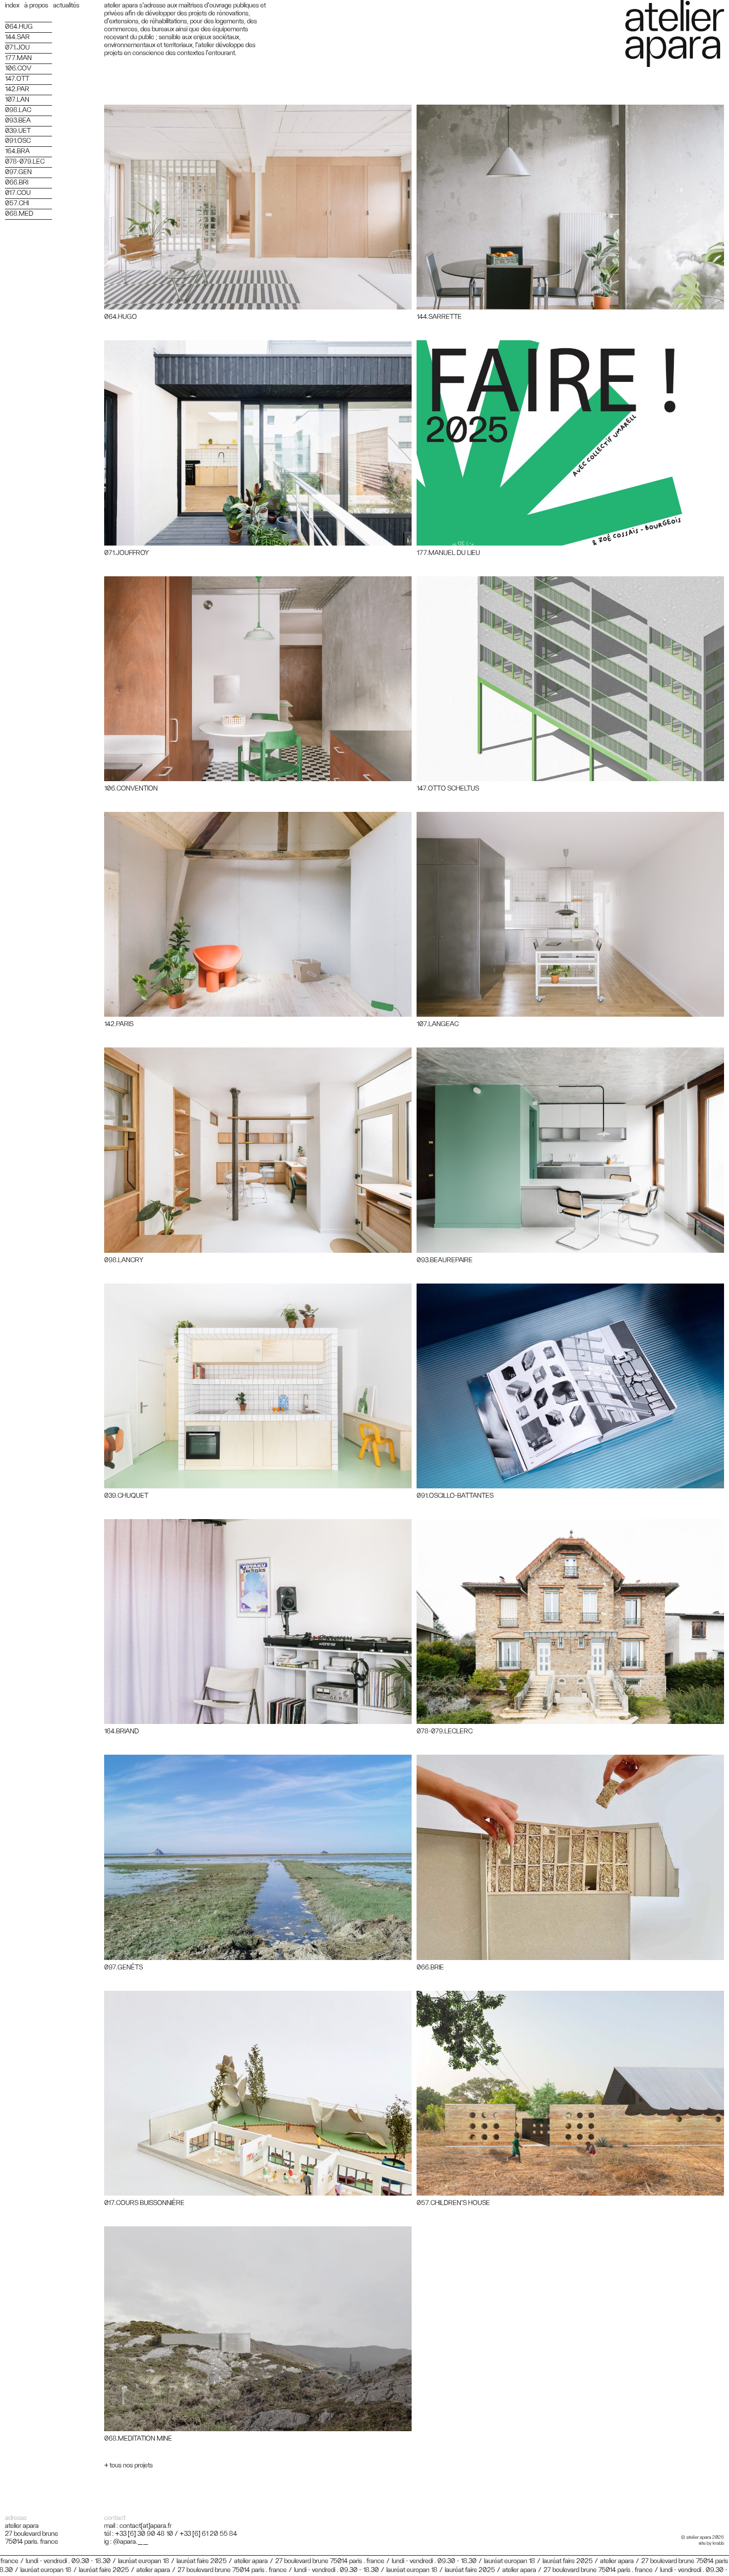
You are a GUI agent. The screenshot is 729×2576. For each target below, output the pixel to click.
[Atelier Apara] (675, 33)
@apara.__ (131, 2542)
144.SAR (17, 37)
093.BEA (18, 121)
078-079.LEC (25, 162)
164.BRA (17, 151)
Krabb (718, 2543)
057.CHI (17, 203)
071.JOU (17, 48)
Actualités (66, 5)
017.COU (18, 193)
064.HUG (19, 27)
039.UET (18, 131)
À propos (36, 5)
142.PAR (17, 89)
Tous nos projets (131, 2465)
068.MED (19, 214)
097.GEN (18, 172)
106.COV (18, 68)
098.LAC (18, 110)
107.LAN (17, 100)
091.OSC (18, 141)
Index (12, 5)
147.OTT (17, 79)
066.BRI (17, 183)
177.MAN (18, 58)
